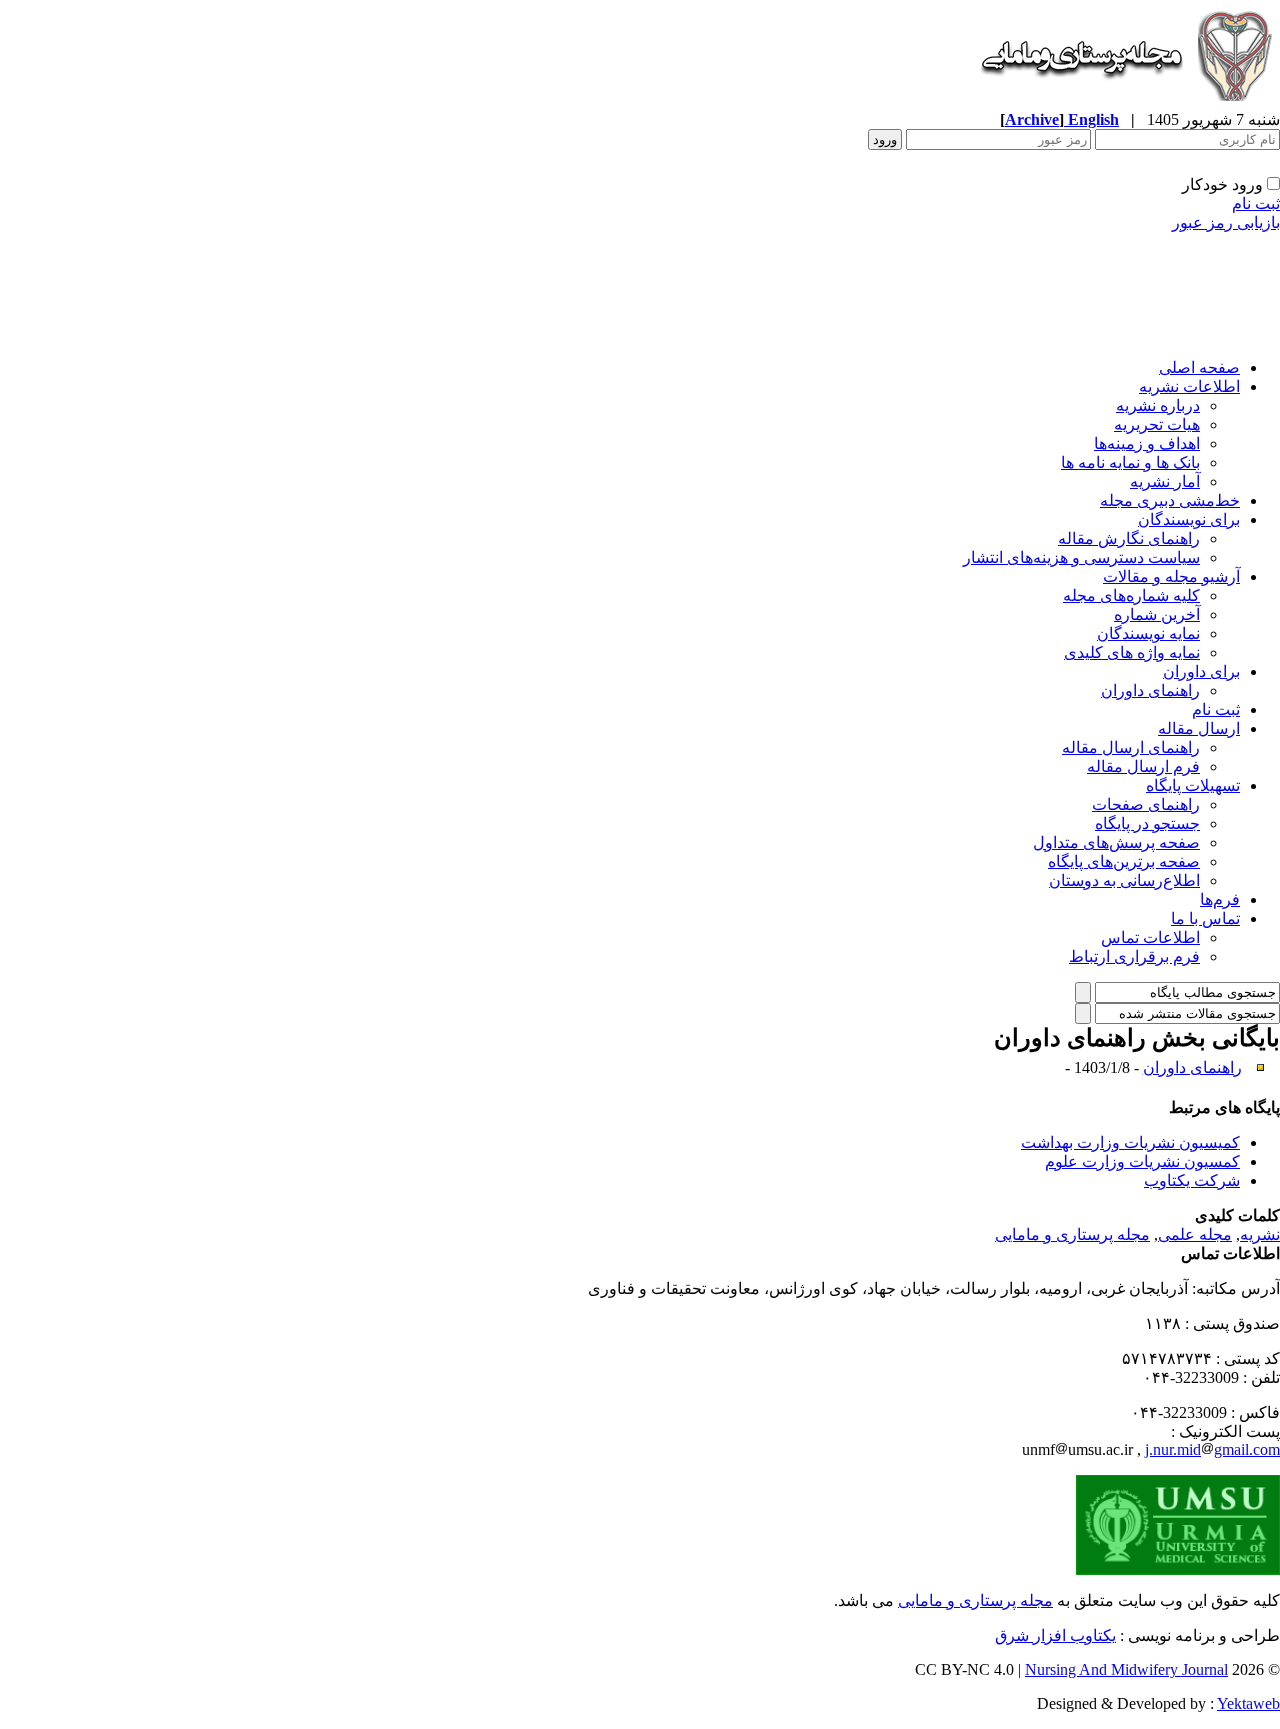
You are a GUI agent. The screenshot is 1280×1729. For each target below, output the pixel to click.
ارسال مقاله (1199, 728)
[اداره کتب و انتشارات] (1125, 104)
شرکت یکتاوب (1192, 1180)
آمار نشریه (1165, 481)
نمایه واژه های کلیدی (1132, 652)
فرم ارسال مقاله (1143, 766)
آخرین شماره (1157, 614)
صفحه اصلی (1199, 367)
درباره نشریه (1158, 405)
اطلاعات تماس (1150, 937)
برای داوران (1201, 671)
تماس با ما (1205, 918)
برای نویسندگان (1189, 519)
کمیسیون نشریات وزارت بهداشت (1130, 1142)
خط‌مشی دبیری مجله (1170, 500)
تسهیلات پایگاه (1193, 785)
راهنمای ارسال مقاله (1131, 747)
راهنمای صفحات (1146, 804)
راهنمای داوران (1150, 690)
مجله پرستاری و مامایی (1072, 1234)
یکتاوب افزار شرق (1055, 1635)
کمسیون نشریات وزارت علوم (1142, 1161)
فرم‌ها (1220, 899)
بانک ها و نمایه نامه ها (1130, 462)
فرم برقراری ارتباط (1134, 956)
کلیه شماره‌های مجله (1131, 595)
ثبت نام (1256, 203)
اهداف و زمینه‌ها (1147, 443)
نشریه (1260, 1234)
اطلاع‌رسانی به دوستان (1124, 880)
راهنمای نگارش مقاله (1129, 538)
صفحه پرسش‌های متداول (1116, 842)
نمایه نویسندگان (1148, 633)
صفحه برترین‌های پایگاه (1124, 861)
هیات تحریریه (1157, 424)
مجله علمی (1195, 1234)
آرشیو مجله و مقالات (1171, 576)
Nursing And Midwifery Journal (1126, 1669)
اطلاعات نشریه (1189, 386)
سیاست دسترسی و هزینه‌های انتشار (1081, 557)
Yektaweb (1248, 1703)
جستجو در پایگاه (1147, 823)
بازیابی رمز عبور (1226, 222)
